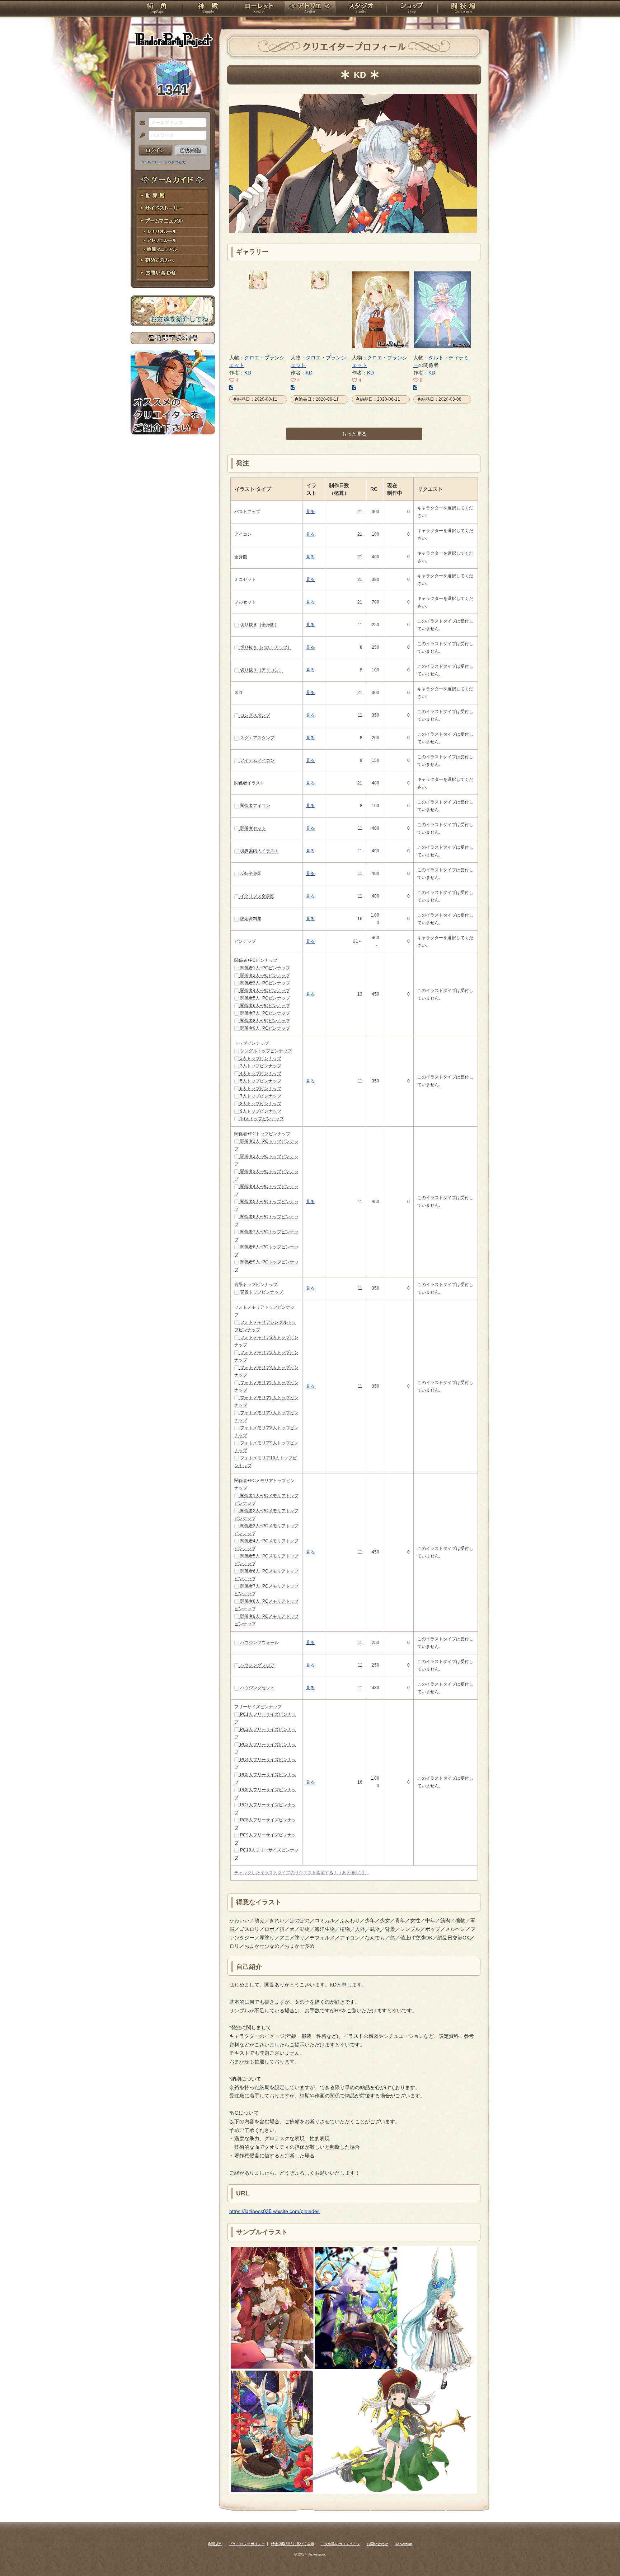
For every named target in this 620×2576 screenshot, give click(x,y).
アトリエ (310, 9)
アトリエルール (173, 241)
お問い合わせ (173, 273)
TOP (157, 9)
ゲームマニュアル (173, 221)
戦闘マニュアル (173, 250)
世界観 (173, 196)
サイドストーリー (173, 208)
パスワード (141, 136)
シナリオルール (173, 232)
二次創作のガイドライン (340, 2544)
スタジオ (361, 9)
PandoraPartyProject (173, 39)
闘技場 (463, 9)
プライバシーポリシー (247, 2544)
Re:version (403, 2544)
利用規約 (215, 2544)
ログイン (156, 150)
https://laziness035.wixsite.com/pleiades (274, 2211)
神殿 (208, 9)
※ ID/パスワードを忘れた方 (164, 162)
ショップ (412, 9)
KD (248, 373)
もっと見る (354, 434)
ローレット (259, 9)
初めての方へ (173, 260)
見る (310, 512)
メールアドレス (141, 123)
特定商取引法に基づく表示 (293, 2544)
